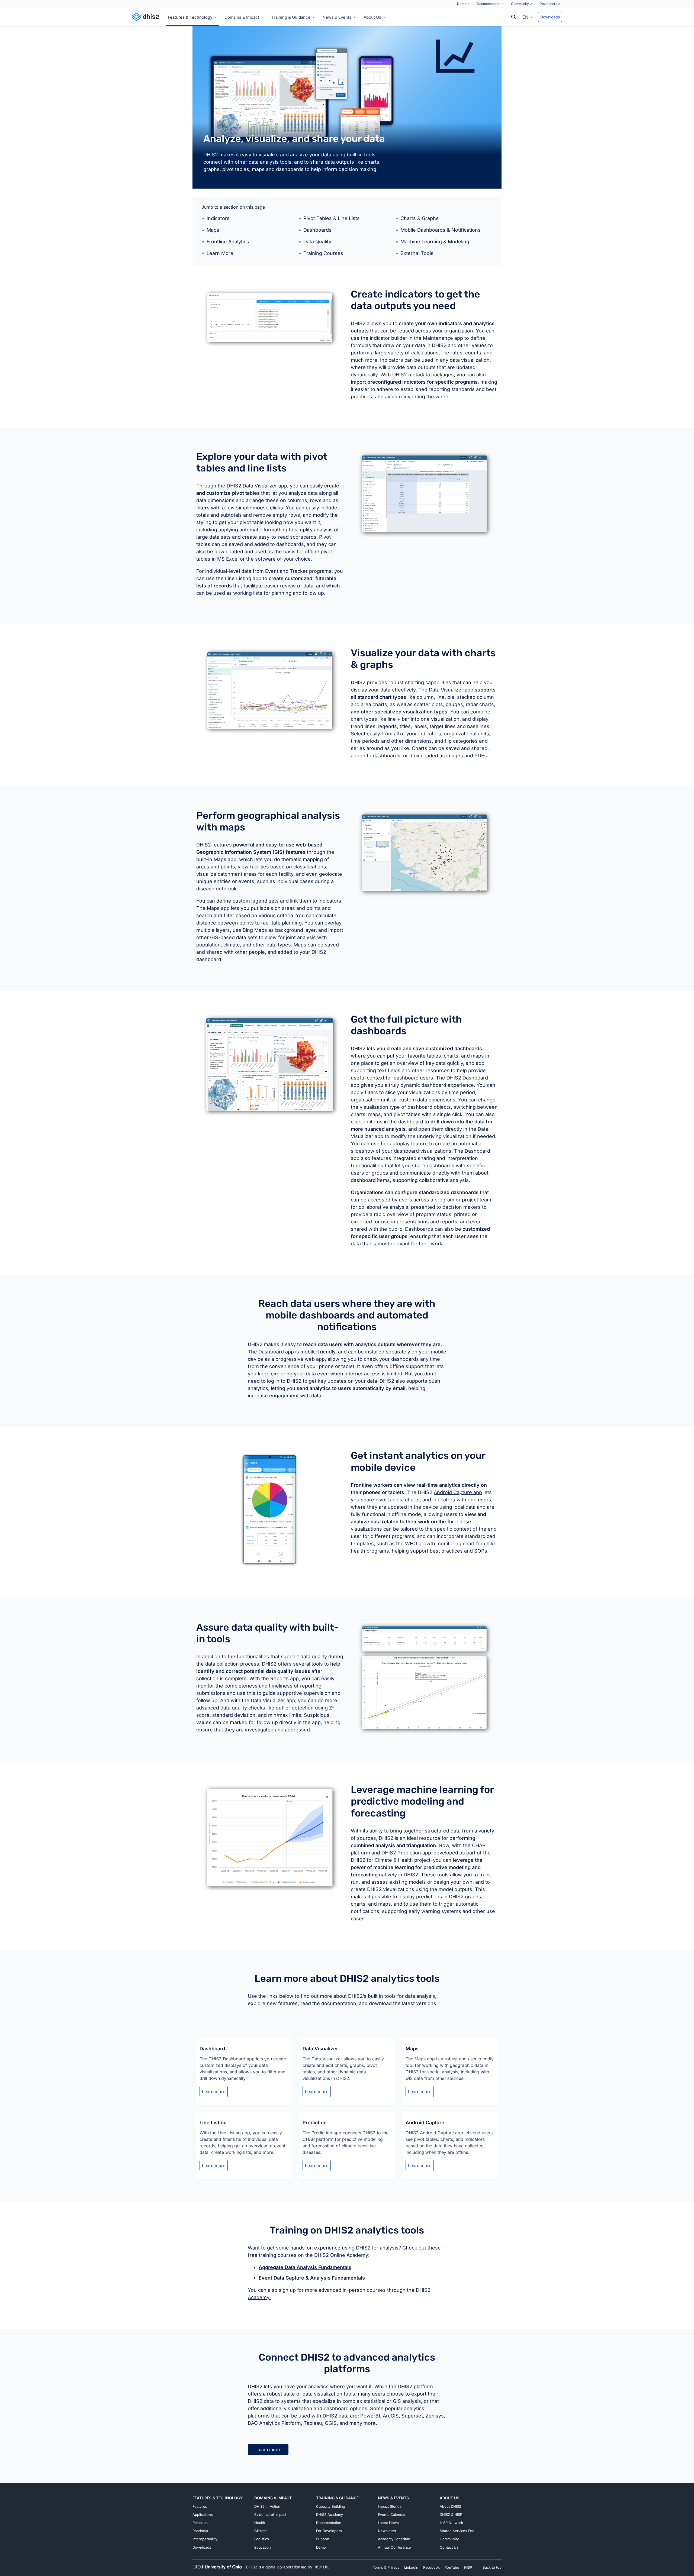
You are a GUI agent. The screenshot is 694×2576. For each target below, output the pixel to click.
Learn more (214, 2092)
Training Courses (323, 253)
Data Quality (317, 242)
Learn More (220, 253)
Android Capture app (458, 1492)
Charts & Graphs (420, 218)
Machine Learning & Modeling (435, 242)
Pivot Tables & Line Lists (332, 218)
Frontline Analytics (228, 242)
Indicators (218, 218)
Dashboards (317, 230)
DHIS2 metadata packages (423, 375)
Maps (213, 230)
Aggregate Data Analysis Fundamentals (305, 2267)
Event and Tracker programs (298, 571)
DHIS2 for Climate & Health (382, 1860)
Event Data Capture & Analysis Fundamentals (312, 2278)
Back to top (492, 2567)
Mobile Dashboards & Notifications (441, 230)
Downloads (550, 17)
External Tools (417, 253)
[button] (528, 17)
